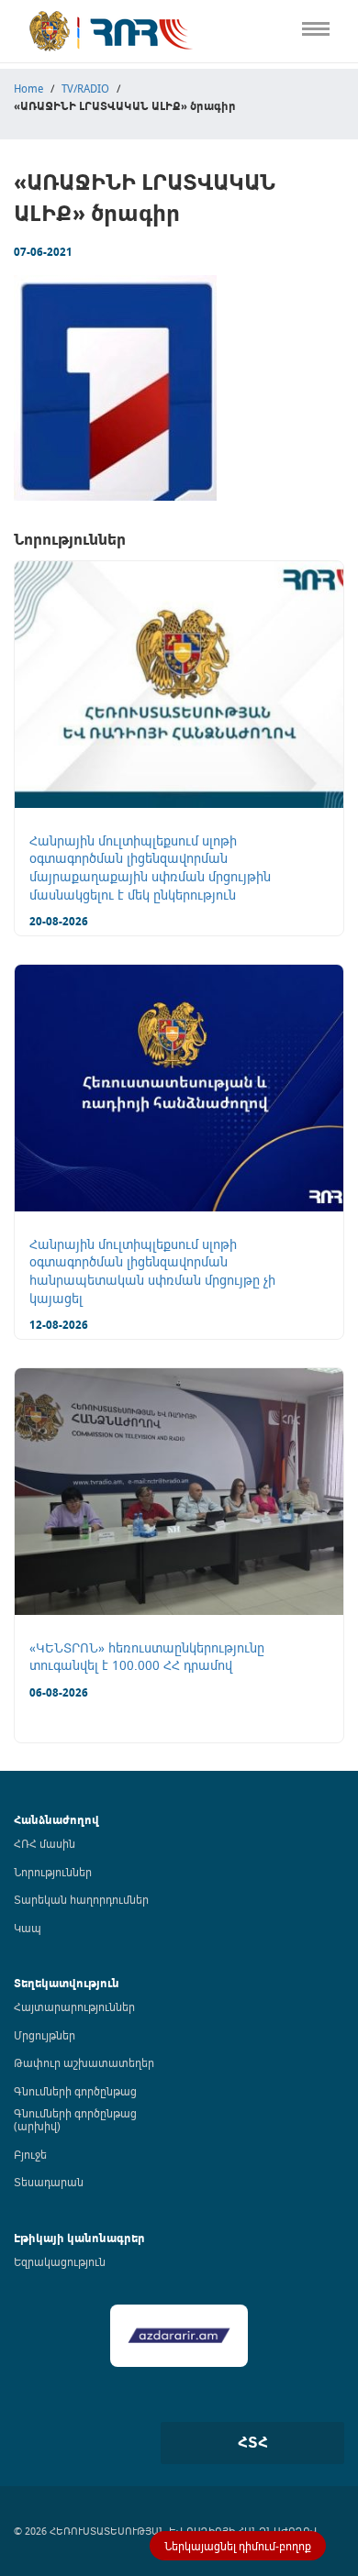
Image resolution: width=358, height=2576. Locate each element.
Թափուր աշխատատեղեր (84, 2062)
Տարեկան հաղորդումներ (81, 1899)
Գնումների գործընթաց (75, 2091)
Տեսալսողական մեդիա (72, 196)
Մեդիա (22, 348)
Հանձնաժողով (56, 1820)
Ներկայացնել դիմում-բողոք (238, 2546)
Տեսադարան (49, 2182)
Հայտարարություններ (74, 2007)
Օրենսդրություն (50, 120)
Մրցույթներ (45, 2035)
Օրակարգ (32, 157)
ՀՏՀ (253, 2442)
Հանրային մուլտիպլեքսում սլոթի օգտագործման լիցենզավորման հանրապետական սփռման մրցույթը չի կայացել (152, 1271)
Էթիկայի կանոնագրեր (70, 272)
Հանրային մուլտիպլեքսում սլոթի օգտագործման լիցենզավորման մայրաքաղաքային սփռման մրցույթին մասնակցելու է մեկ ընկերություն (150, 868)
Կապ (17, 387)
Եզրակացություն (60, 2261)
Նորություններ (53, 1872)
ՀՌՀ (13, 81)
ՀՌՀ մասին (45, 1843)
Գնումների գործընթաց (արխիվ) (75, 2119)
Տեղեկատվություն (67, 1983)
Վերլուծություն (47, 233)
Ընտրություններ (51, 310)
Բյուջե (30, 2154)
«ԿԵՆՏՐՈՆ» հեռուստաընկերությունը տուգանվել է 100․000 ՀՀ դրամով (147, 1657)
